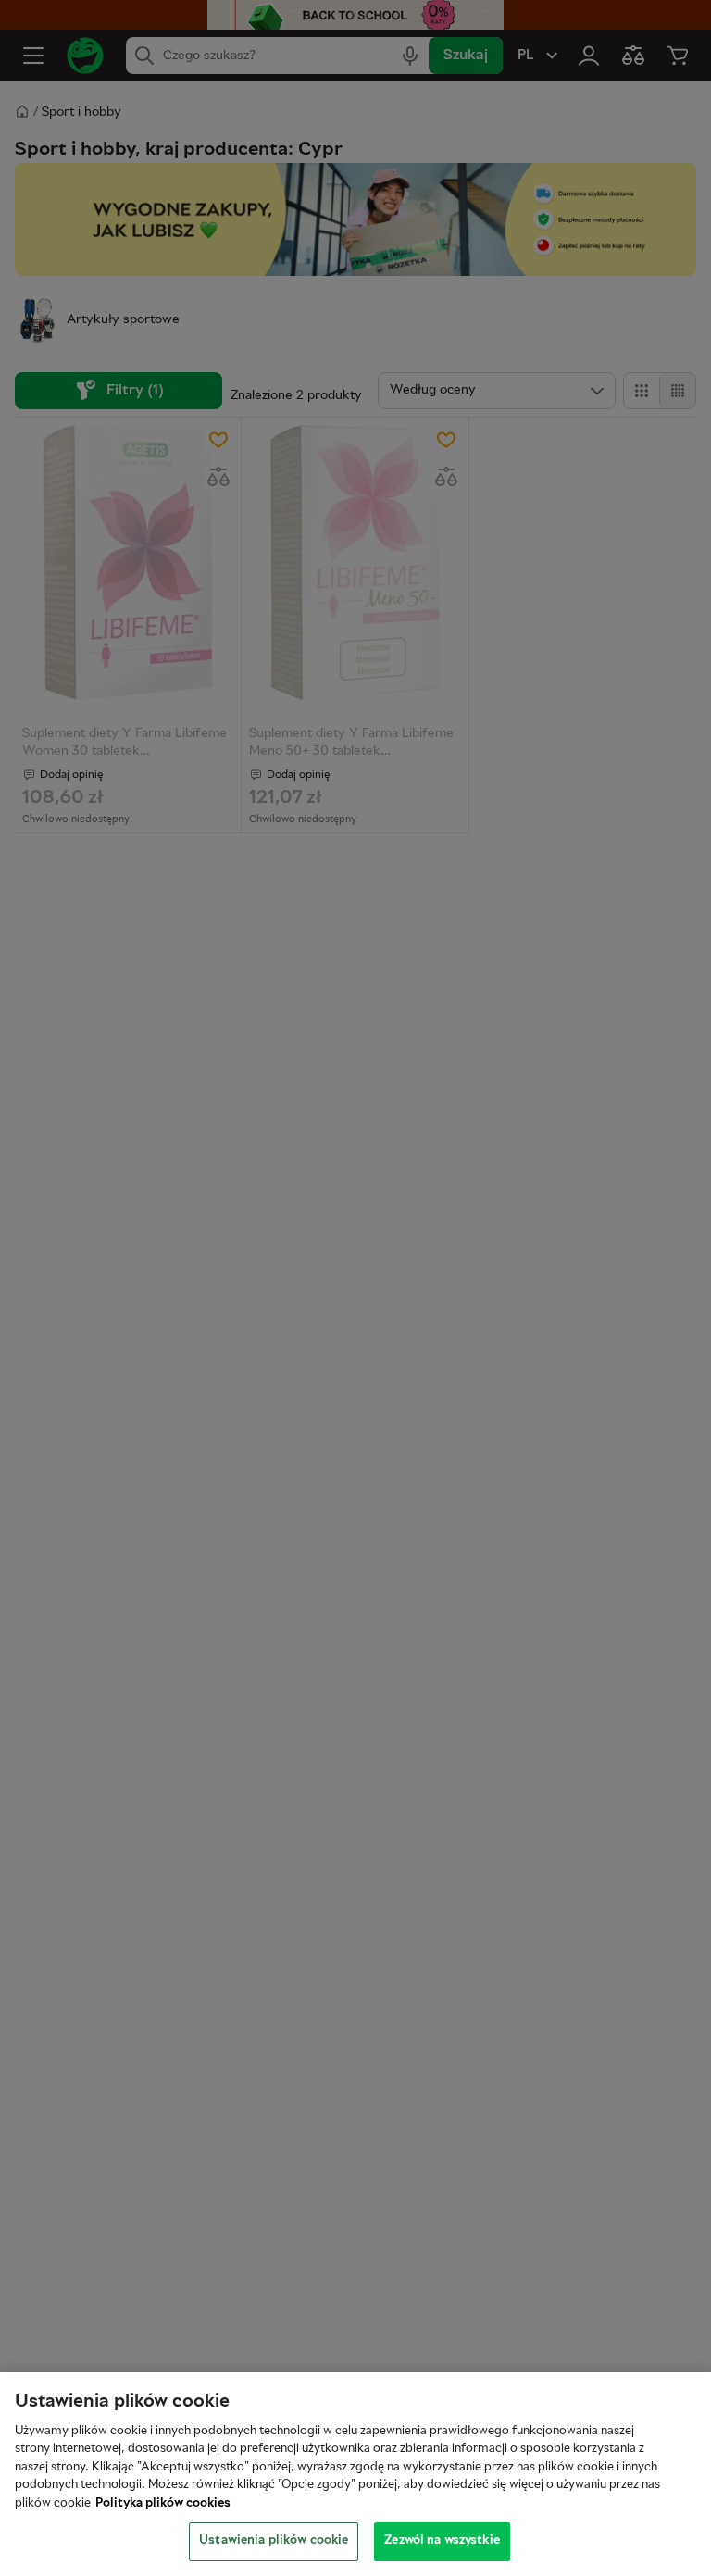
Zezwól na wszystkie (442, 2541)
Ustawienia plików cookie (274, 2541)
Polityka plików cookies (163, 2504)
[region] (355, 2474)
